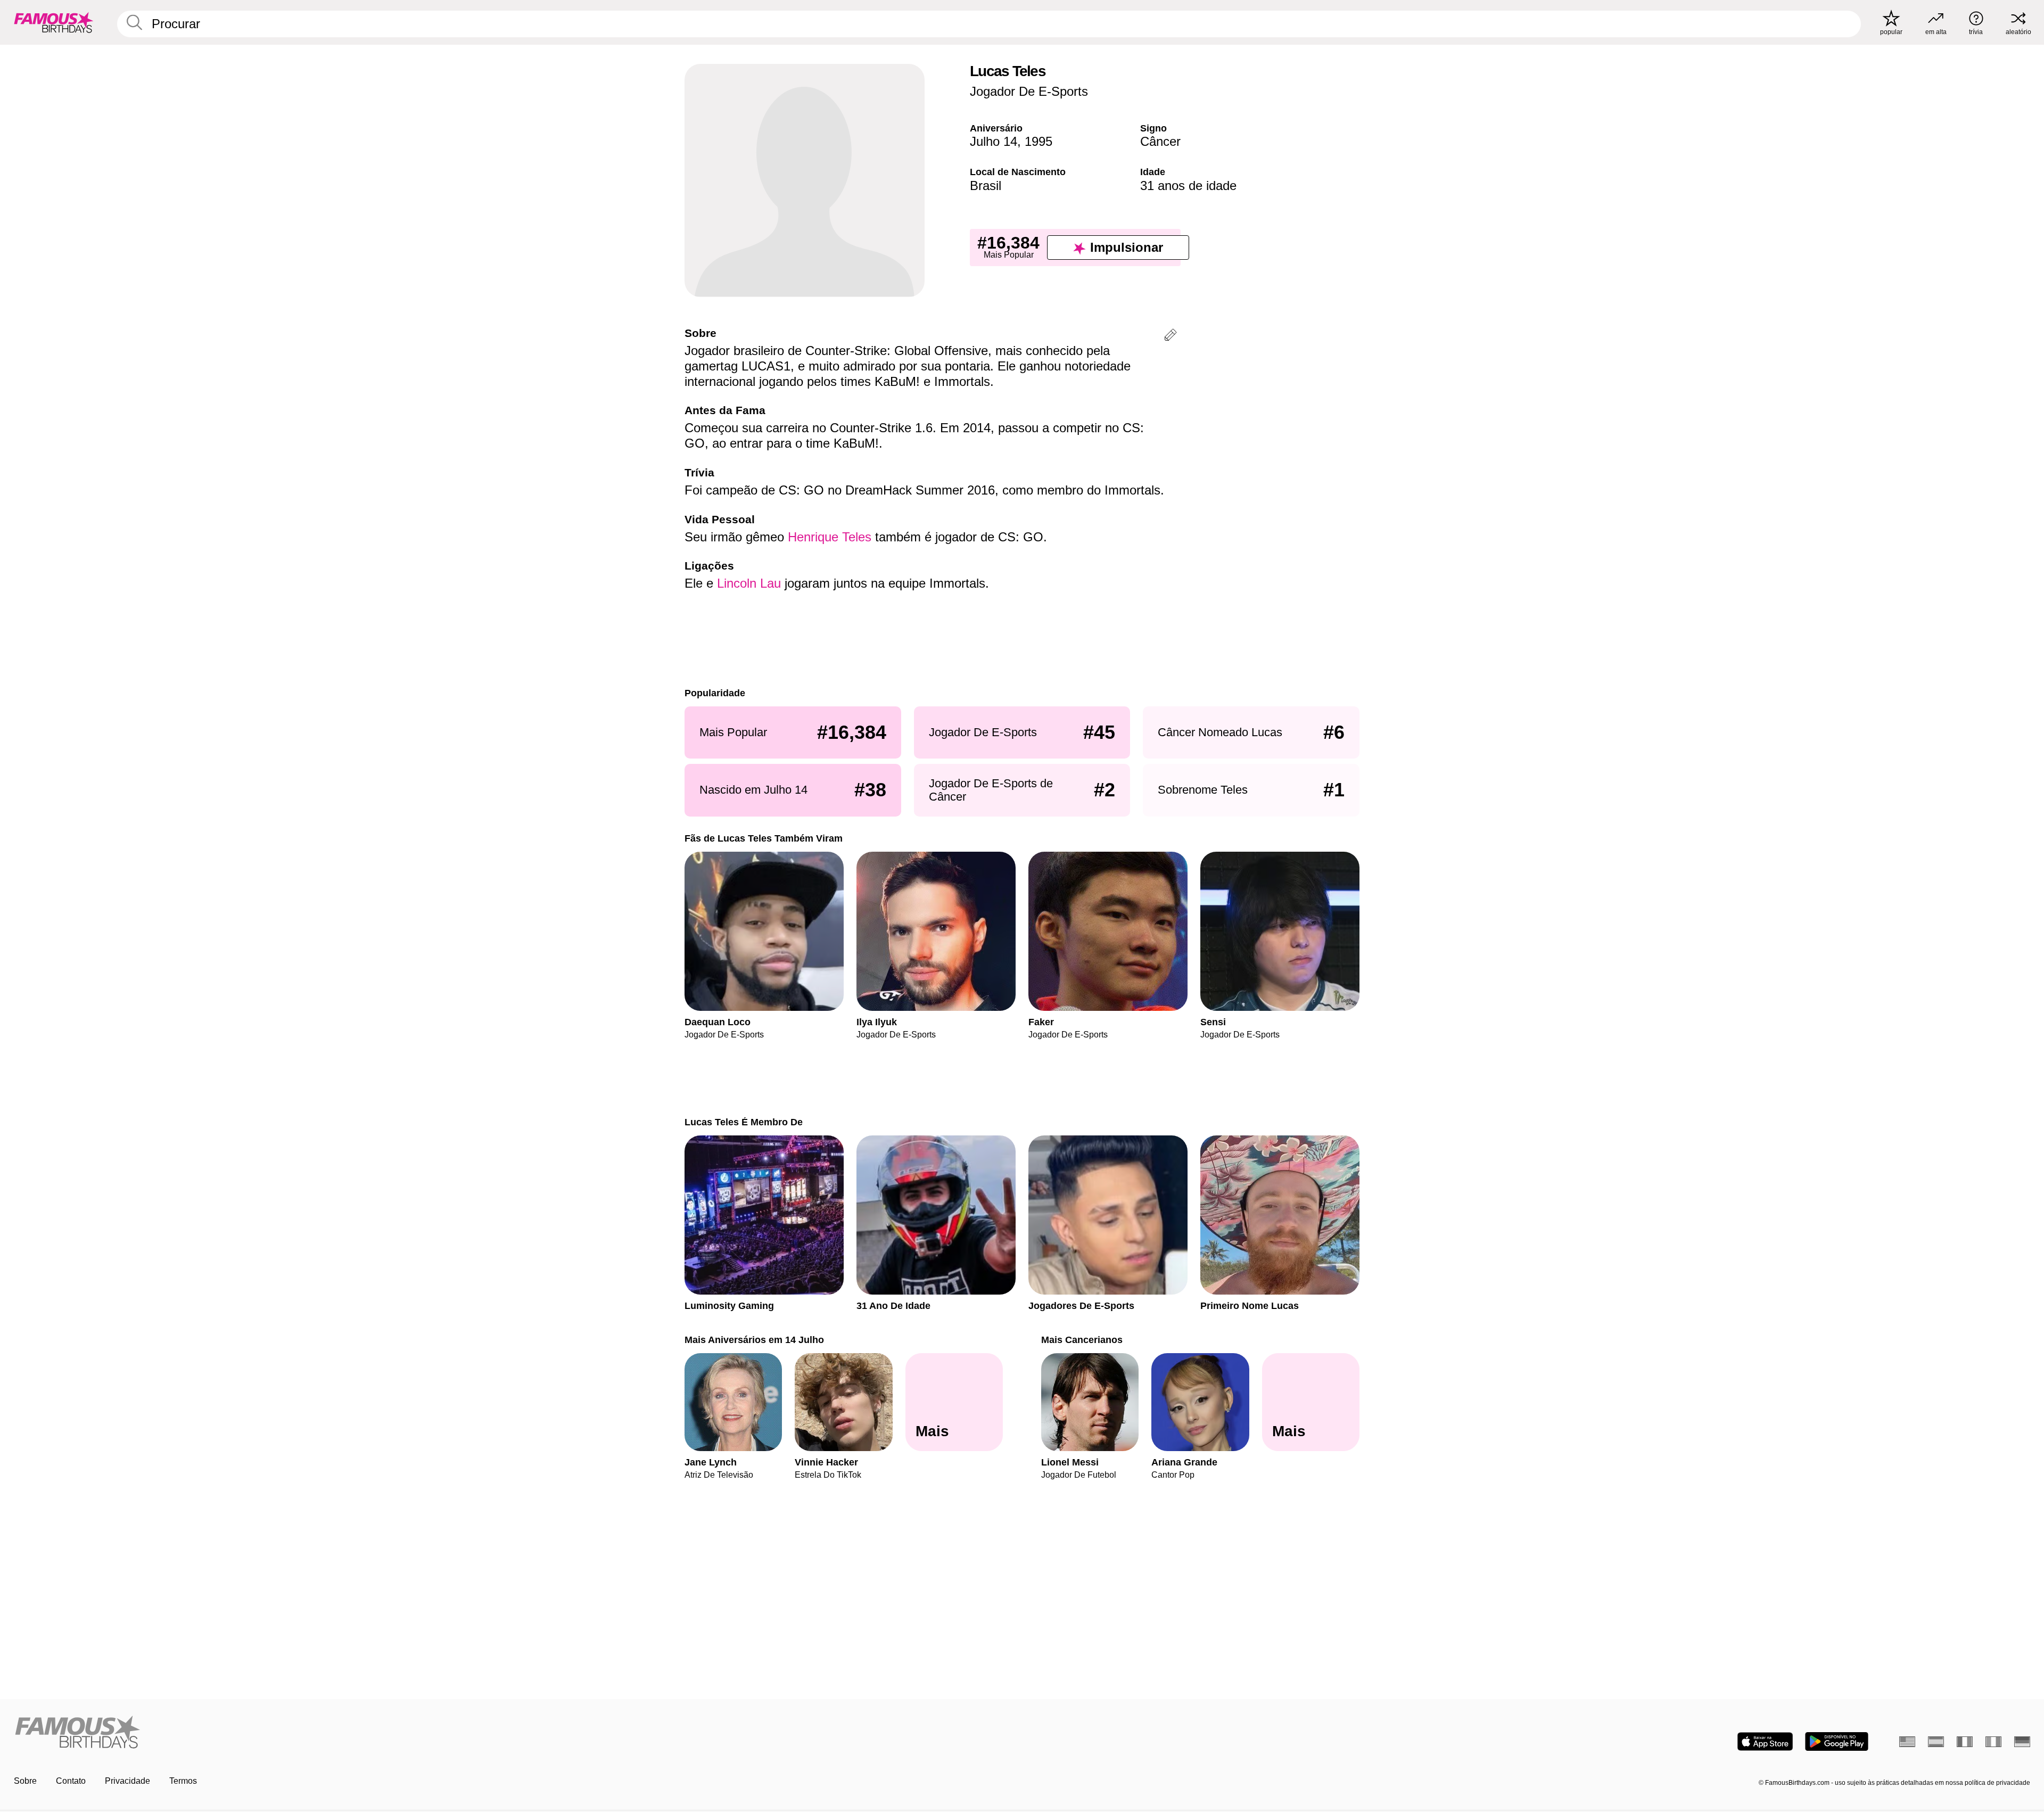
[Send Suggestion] (1171, 337)
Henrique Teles (830, 537)
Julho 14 (994, 141)
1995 (1039, 141)
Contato (71, 1781)
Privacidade (127, 1781)
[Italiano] (1993, 1742)
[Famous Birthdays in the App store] (1765, 1741)
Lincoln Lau (749, 583)
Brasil (986, 186)
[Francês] (1965, 1742)
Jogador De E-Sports (1029, 91)
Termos (183, 1781)
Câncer (1160, 141)
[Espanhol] (1936, 1742)
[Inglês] (1907, 1742)
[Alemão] (2022, 1742)
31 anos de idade (1188, 186)
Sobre (25, 1781)
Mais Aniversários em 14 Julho (754, 1340)
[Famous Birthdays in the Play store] (1837, 1741)
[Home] (515, 1733)
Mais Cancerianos (1082, 1340)
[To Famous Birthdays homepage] (54, 22)
